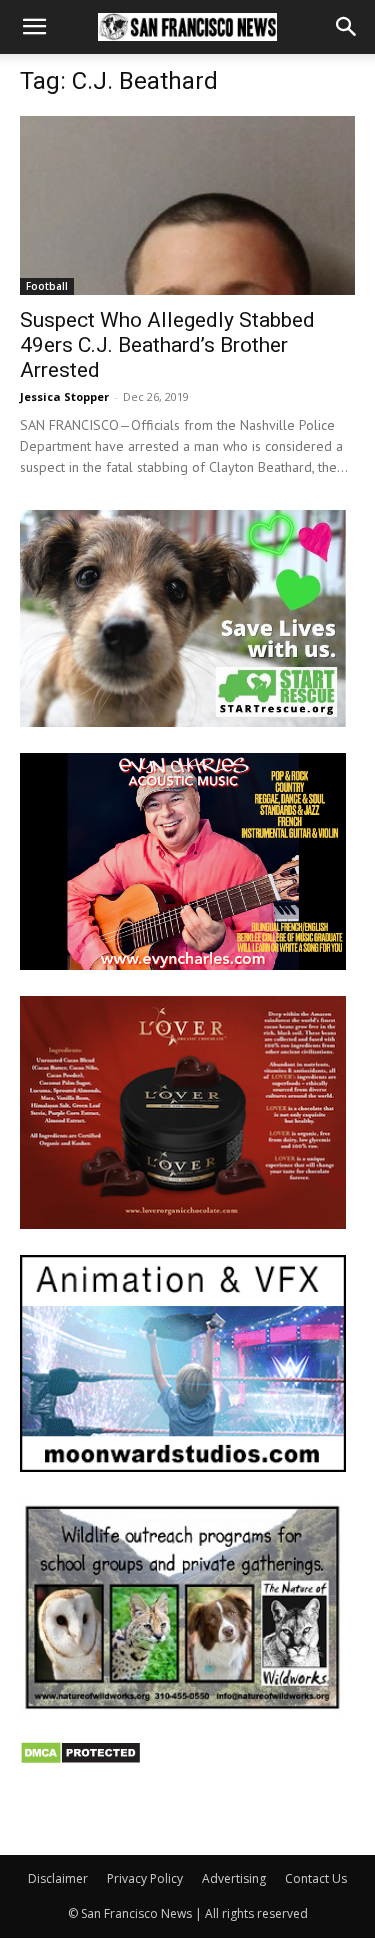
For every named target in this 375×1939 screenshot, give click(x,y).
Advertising (234, 1878)
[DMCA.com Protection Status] (80, 1759)
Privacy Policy (145, 1878)
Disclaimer (58, 1878)
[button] (34, 27)
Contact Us (316, 1878)
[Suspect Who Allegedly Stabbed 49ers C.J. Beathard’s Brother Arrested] (187, 205)
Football (47, 286)
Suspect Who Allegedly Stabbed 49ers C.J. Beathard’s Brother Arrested (167, 345)
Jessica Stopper (64, 396)
